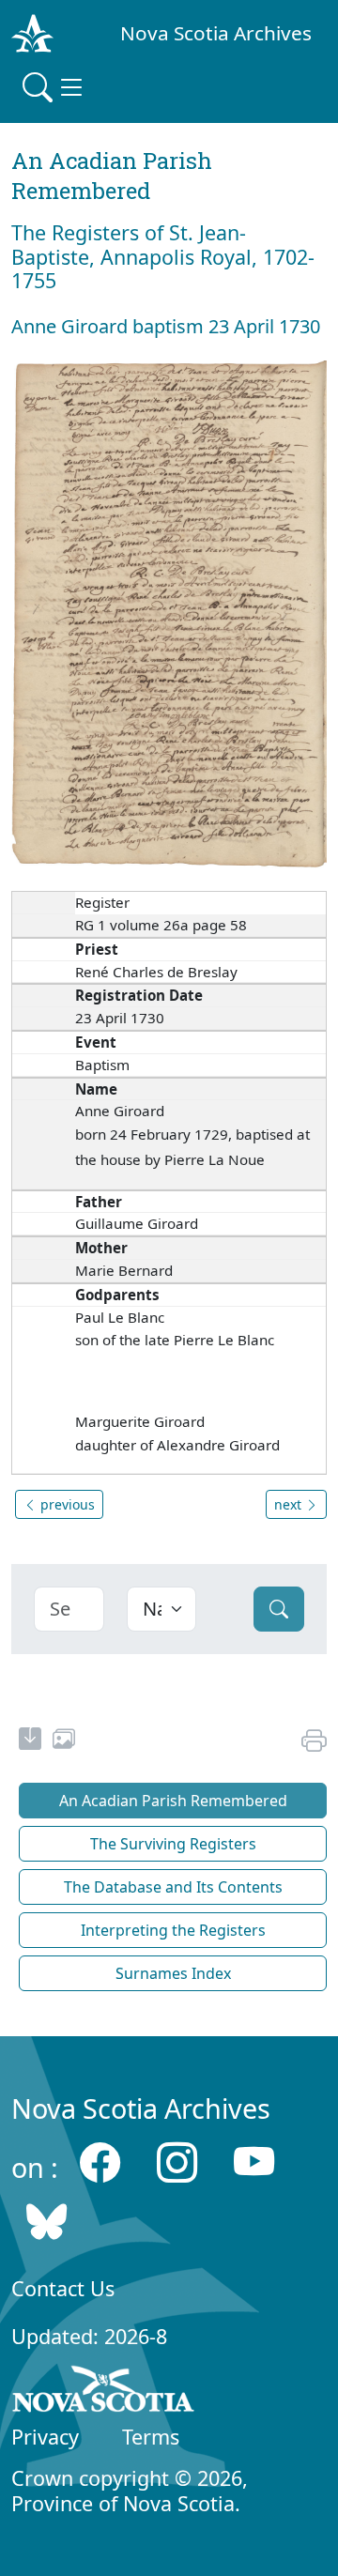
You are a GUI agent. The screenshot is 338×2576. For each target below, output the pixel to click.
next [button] (290, 1504)
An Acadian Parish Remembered (173, 1801)
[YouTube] (254, 2162)
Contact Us (63, 2288)
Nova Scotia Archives (216, 33)
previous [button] (66, 1504)
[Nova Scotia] (104, 2393)
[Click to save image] (169, 613)
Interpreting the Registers (173, 1930)
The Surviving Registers (173, 1844)
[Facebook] (100, 2162)
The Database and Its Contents (173, 1887)
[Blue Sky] (46, 2221)
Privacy (45, 2437)
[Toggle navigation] (54, 87)
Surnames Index (173, 1973)
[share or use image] (64, 1741)
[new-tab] (30, 1741)
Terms (151, 2437)
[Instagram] (177, 2162)
